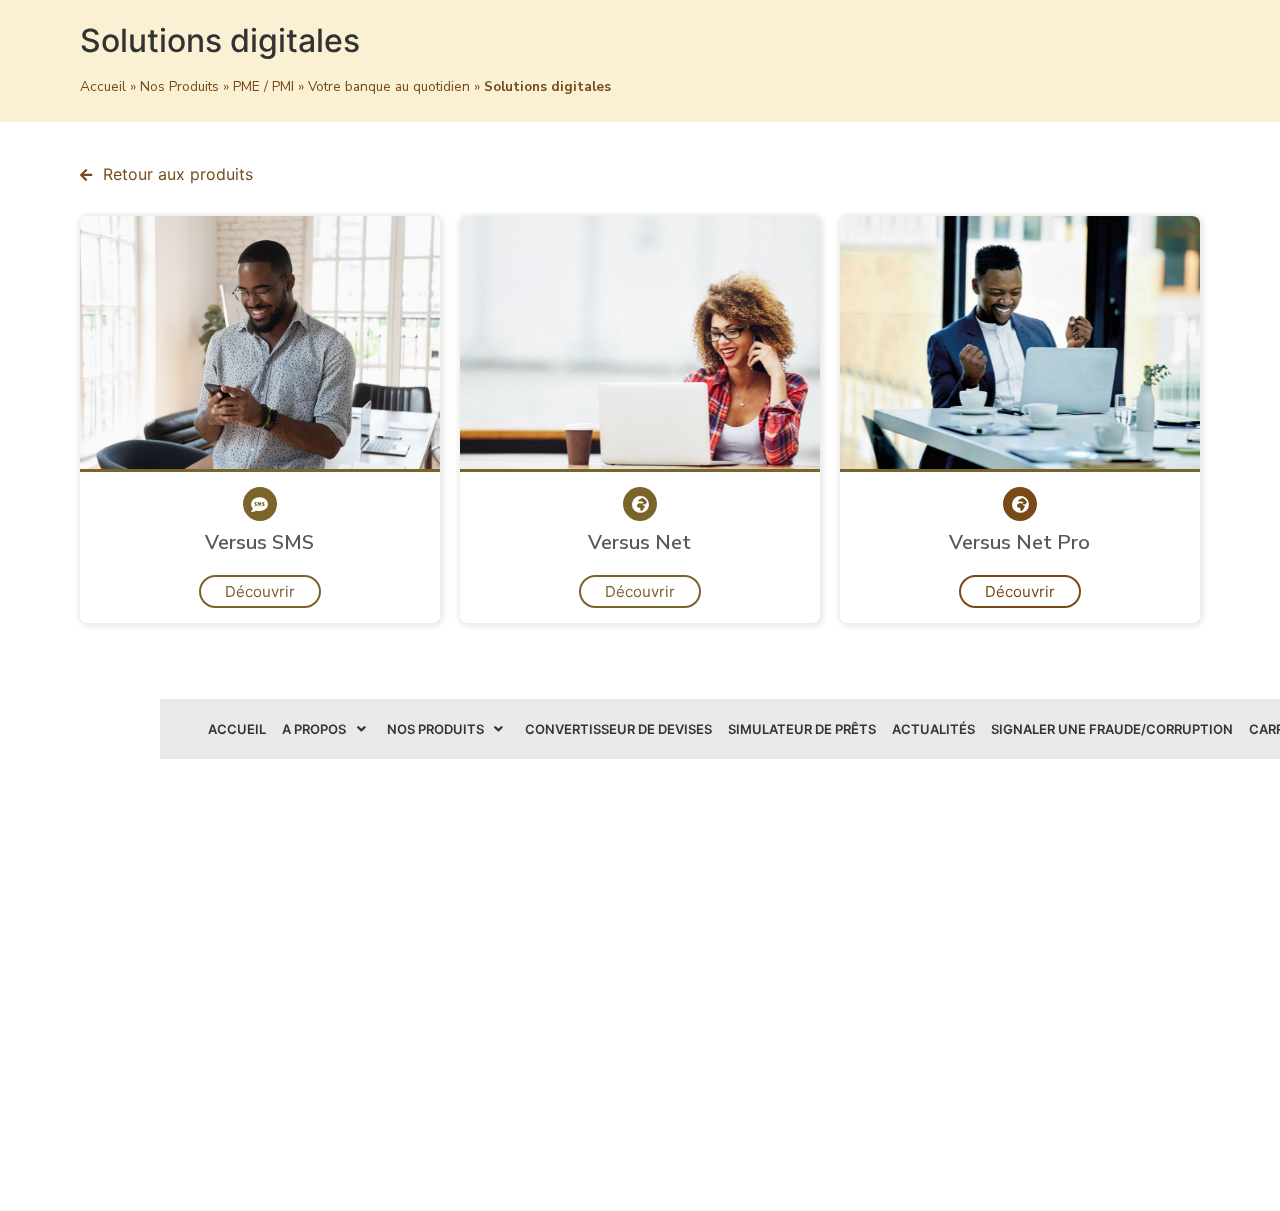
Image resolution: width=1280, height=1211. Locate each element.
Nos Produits (179, 86)
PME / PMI (263, 86)
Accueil (103, 86)
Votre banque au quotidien (389, 86)
